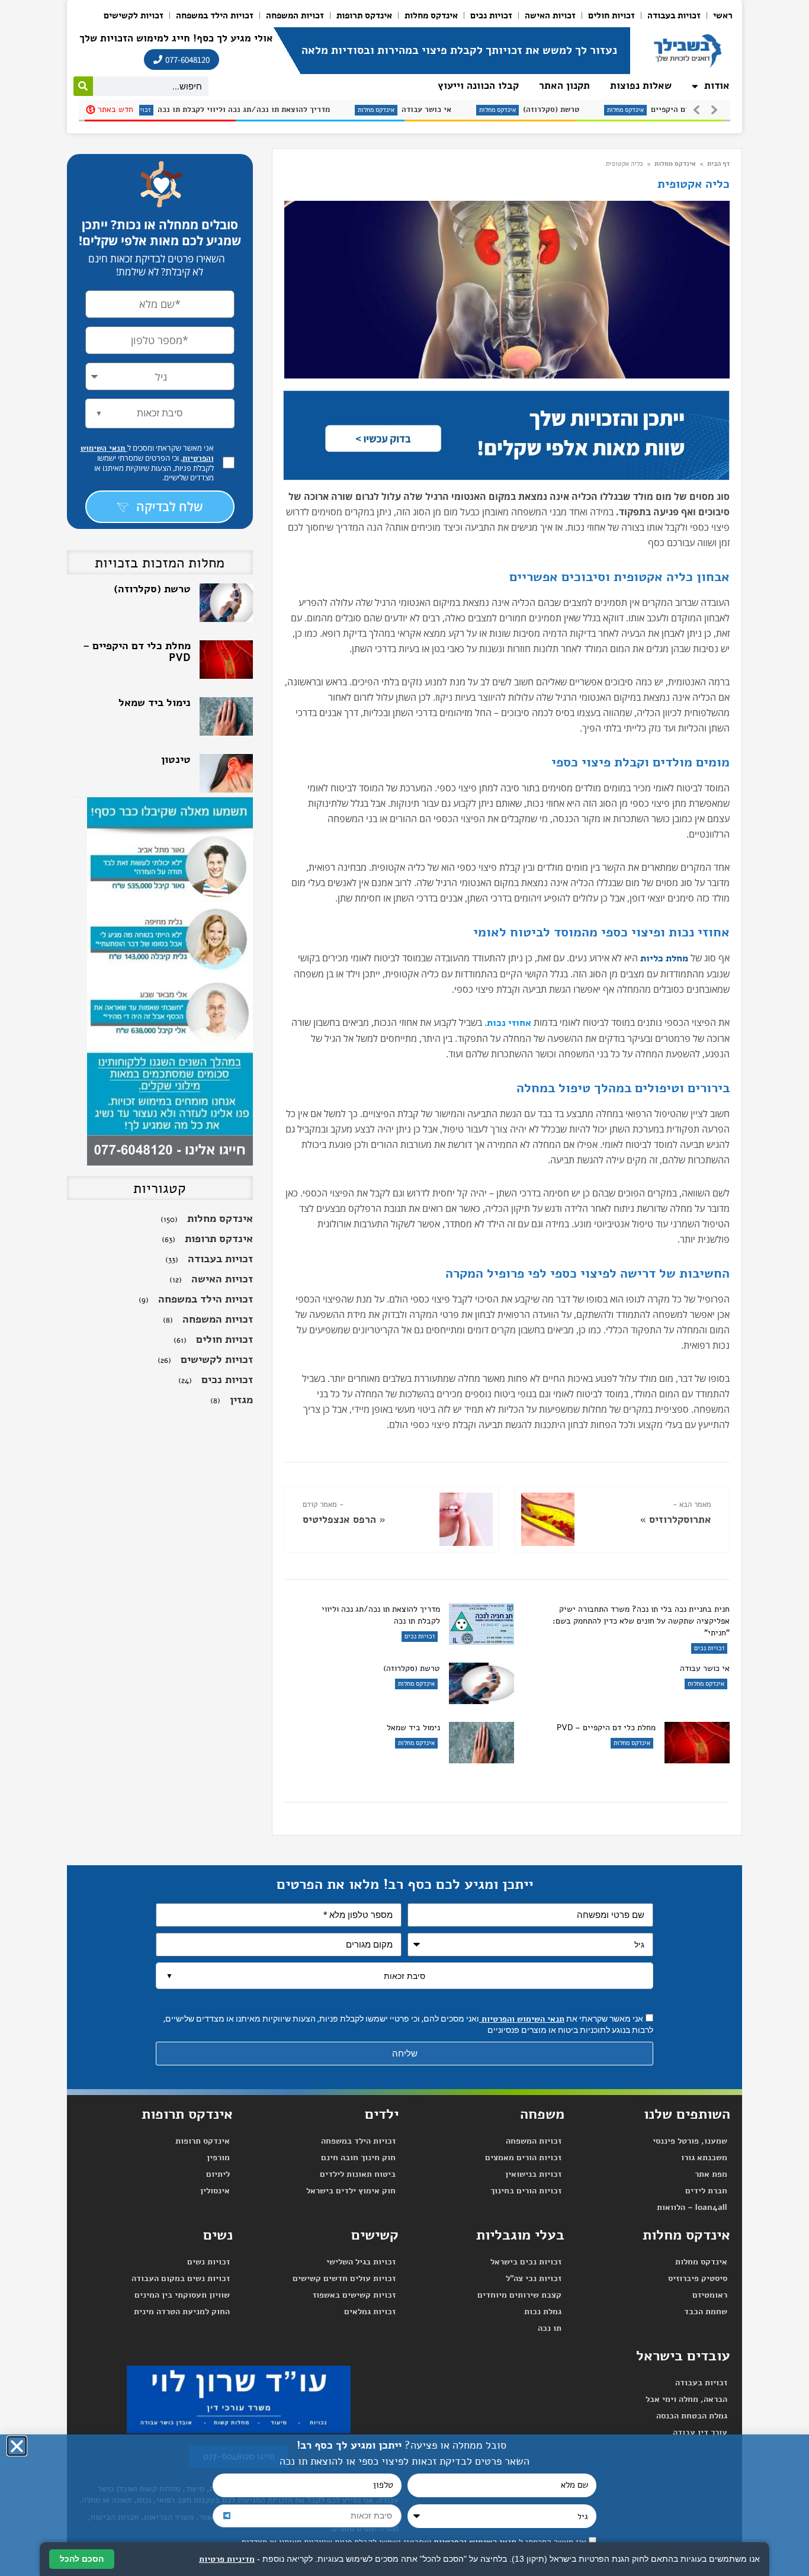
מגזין (241, 1400)
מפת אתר (711, 2174)
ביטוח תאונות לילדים (358, 2174)
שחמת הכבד (706, 2312)
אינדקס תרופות (364, 15)
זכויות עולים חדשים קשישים (344, 2278)
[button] (17, 2446)
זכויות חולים (611, 15)
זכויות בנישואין (533, 2174)
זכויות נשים (208, 2262)
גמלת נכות (543, 2312)
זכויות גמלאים (370, 2312)
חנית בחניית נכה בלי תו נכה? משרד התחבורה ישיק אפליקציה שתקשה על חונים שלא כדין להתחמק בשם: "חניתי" (641, 1621)
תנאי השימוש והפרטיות (522, 2019)
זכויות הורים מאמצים (523, 2158)
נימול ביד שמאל (413, 1728)
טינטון (176, 702)
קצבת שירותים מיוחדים (519, 2295)
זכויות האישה (550, 15)
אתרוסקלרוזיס (680, 1520)
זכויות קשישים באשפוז (354, 2295)
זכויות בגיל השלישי (361, 2262)
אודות (717, 86)
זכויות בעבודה (674, 15)
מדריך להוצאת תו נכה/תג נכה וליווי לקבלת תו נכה (156, 110)
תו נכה (550, 2328)
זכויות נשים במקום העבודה (181, 2278)
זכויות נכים (491, 15)
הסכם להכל (82, 2559)
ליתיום (218, 2174)
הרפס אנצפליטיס (339, 1520)
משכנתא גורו (704, 2158)
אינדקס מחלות (431, 15)
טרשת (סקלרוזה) (463, 110)
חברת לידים (706, 2191)
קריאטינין (168, 759)
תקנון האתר (564, 86)
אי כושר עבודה (339, 110)
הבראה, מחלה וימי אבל (686, 2399)
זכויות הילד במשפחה (215, 15)
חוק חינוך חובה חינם (358, 2158)
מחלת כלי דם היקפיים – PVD (612, 110)
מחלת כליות (664, 958)
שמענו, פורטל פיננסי (690, 2141)
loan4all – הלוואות (692, 2207)
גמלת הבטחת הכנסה (692, 2416)
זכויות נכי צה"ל (534, 2278)
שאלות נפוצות (641, 86)
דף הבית (718, 164)
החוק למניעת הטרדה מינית (182, 2312)
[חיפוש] (83, 86)
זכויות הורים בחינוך (526, 2191)
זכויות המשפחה (295, 15)
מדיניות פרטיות (227, 2559)
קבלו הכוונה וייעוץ (478, 86)
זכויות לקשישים (134, 15)
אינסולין (215, 2191)
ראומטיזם (710, 2295)
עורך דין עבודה (700, 2432)
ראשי (723, 15)
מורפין (218, 2158)
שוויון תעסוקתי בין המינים (182, 2295)
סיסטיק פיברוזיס (698, 2278)
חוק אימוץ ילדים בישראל (351, 2191)
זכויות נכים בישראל (526, 2262)
